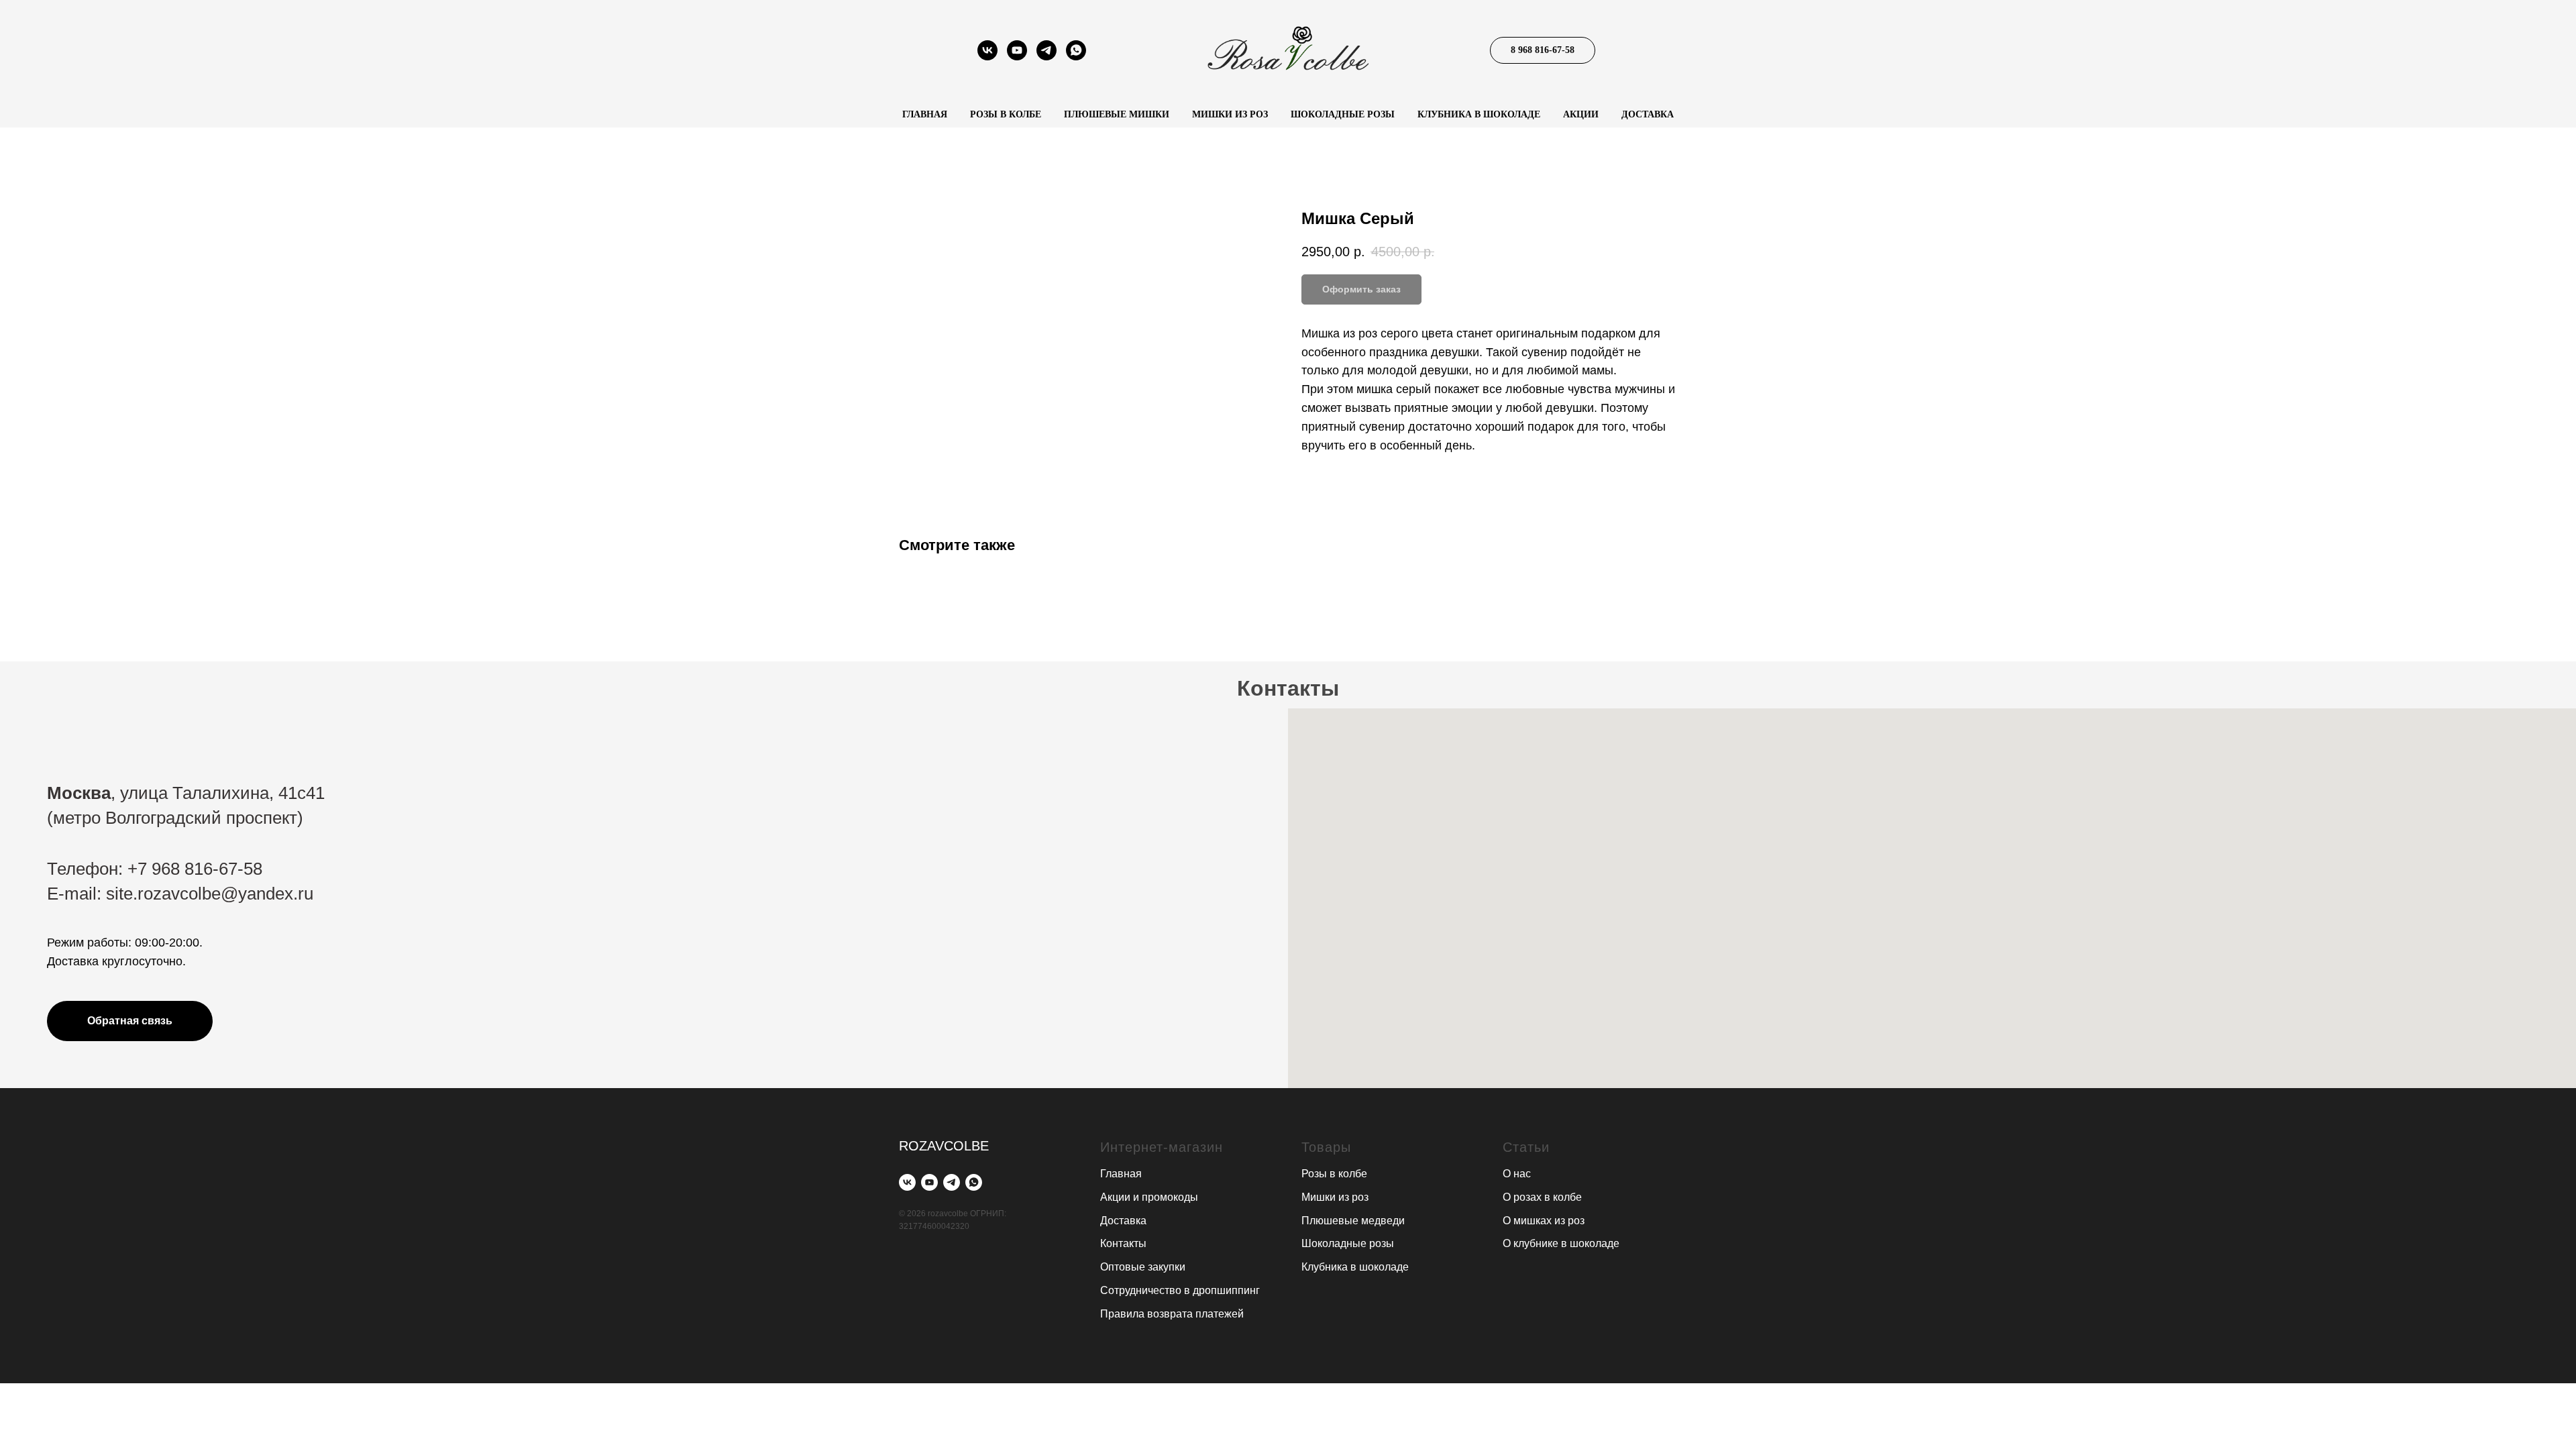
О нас (1517, 1174)
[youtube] (1017, 57)
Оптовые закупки (1143, 1267)
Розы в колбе (1006, 114)
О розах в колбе (1542, 1197)
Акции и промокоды (1149, 1197)
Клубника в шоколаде (1479, 114)
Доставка (1648, 114)
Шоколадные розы (1343, 114)
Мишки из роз (1230, 114)
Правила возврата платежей (1172, 1314)
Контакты (1123, 1243)
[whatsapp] (1076, 57)
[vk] (987, 57)
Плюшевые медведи (1353, 1221)
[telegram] (1046, 57)
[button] (130, 1021)
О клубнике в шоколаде (1561, 1243)
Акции (1581, 114)
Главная (925, 114)
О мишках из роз (1544, 1221)
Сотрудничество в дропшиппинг (1180, 1290)
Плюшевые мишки (1117, 114)
